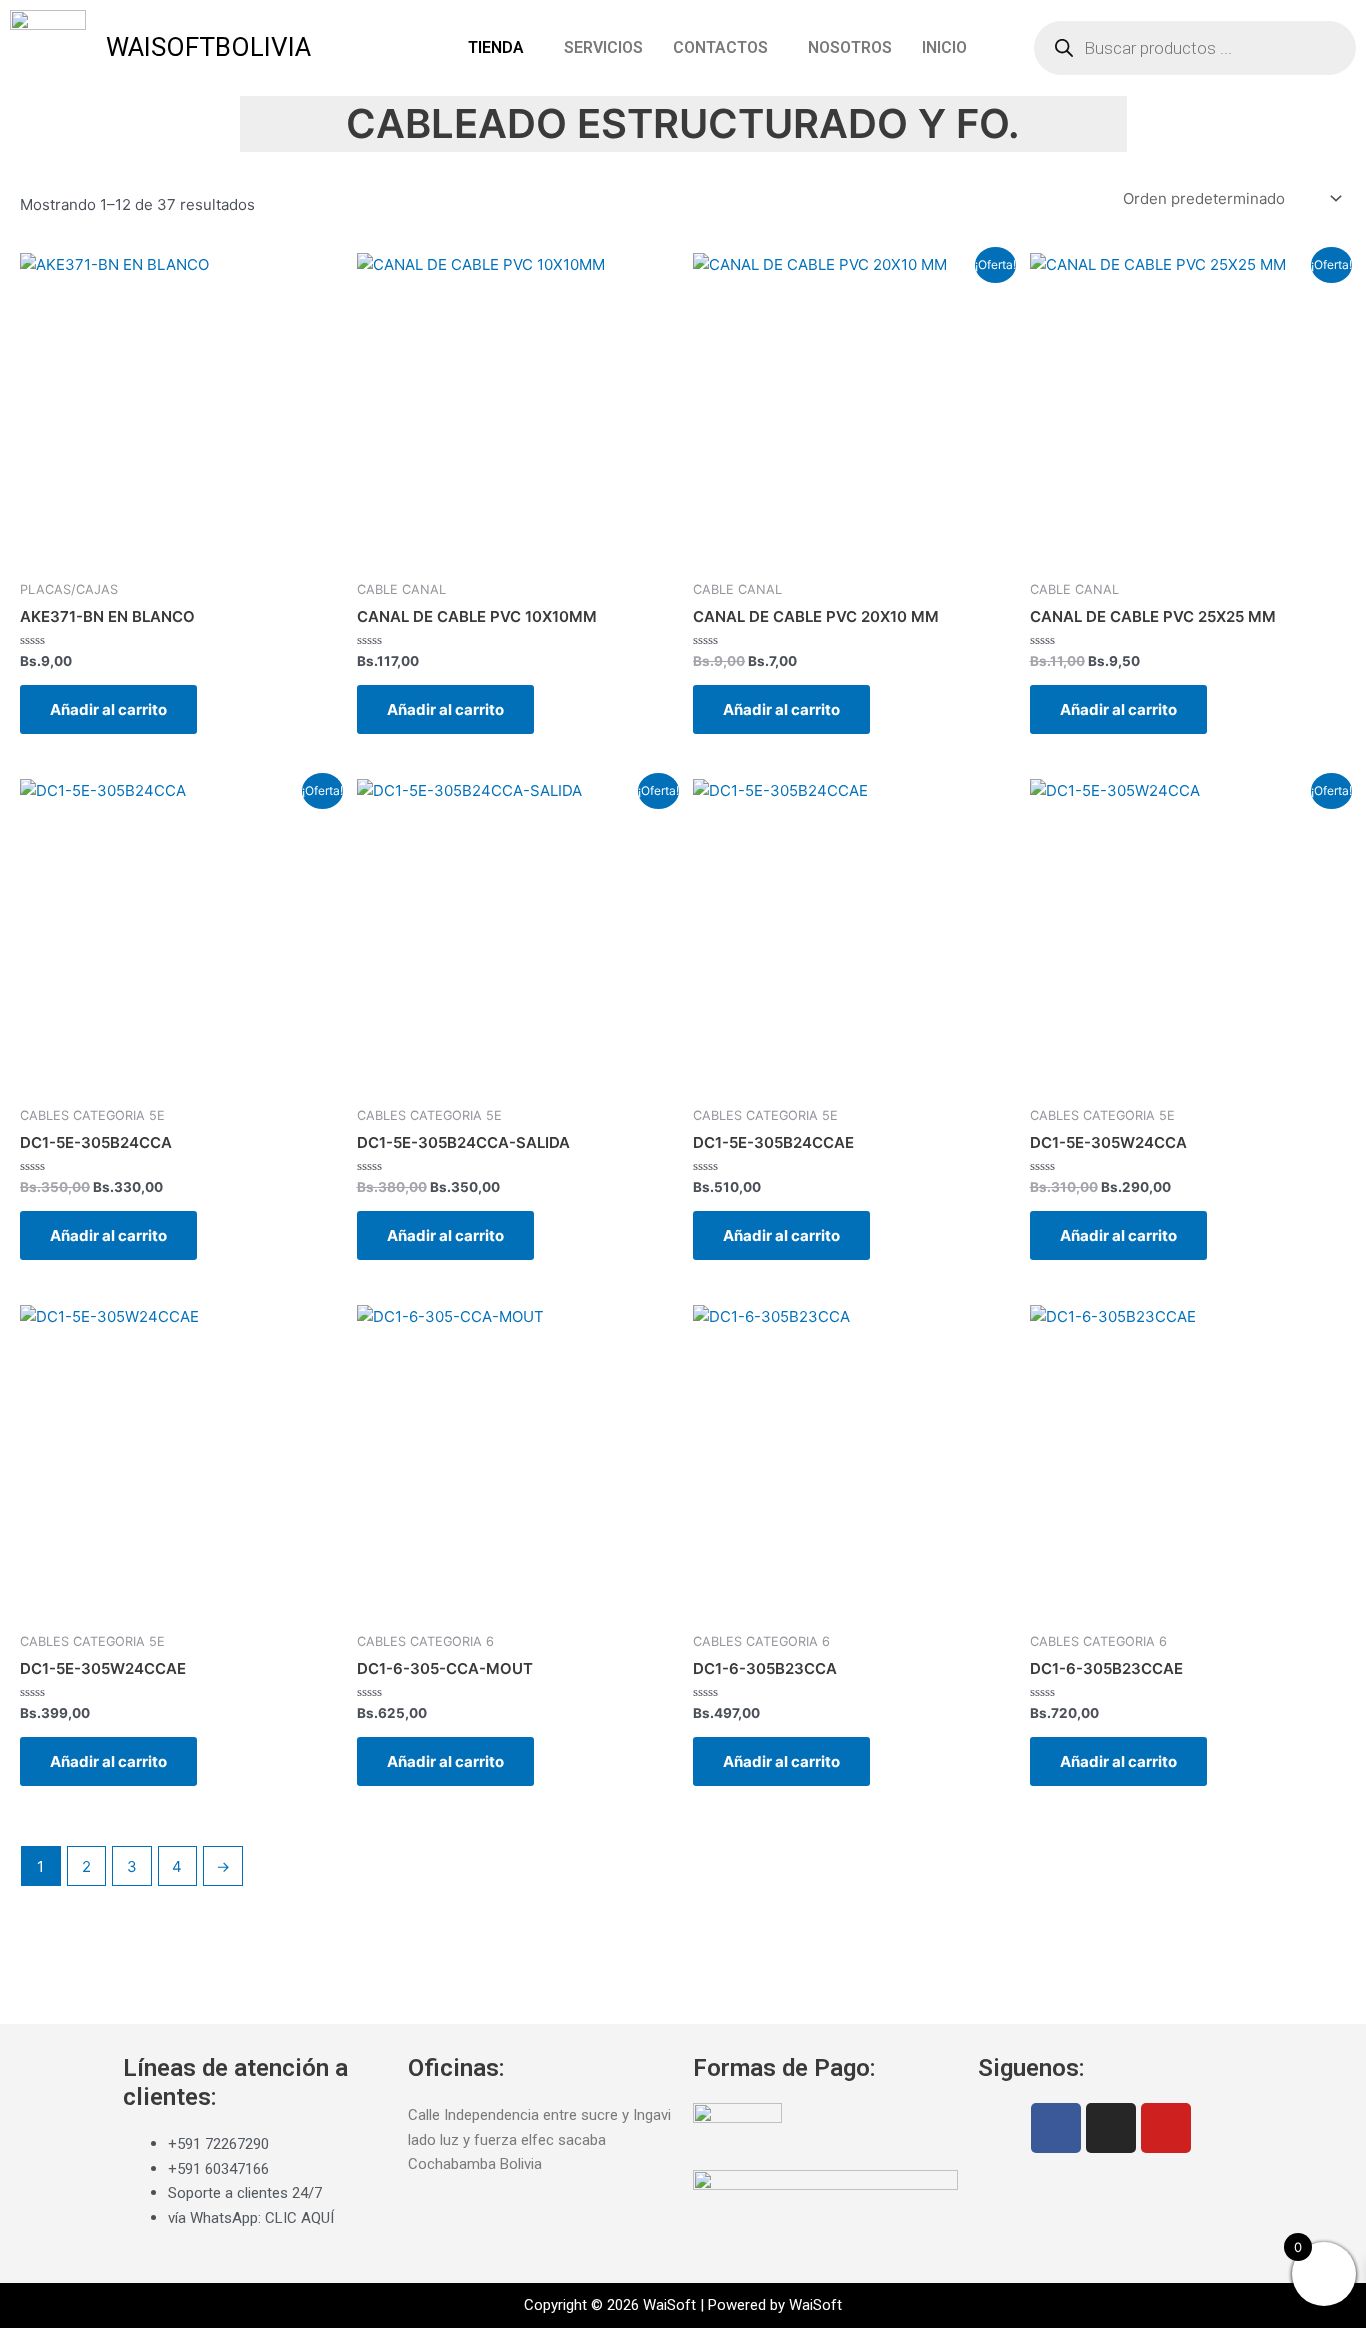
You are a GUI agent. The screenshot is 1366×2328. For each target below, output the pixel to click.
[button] (501, 48)
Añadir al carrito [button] (108, 709)
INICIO (944, 47)
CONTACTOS (720, 47)
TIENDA (496, 47)
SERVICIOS (603, 47)
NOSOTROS (850, 47)
